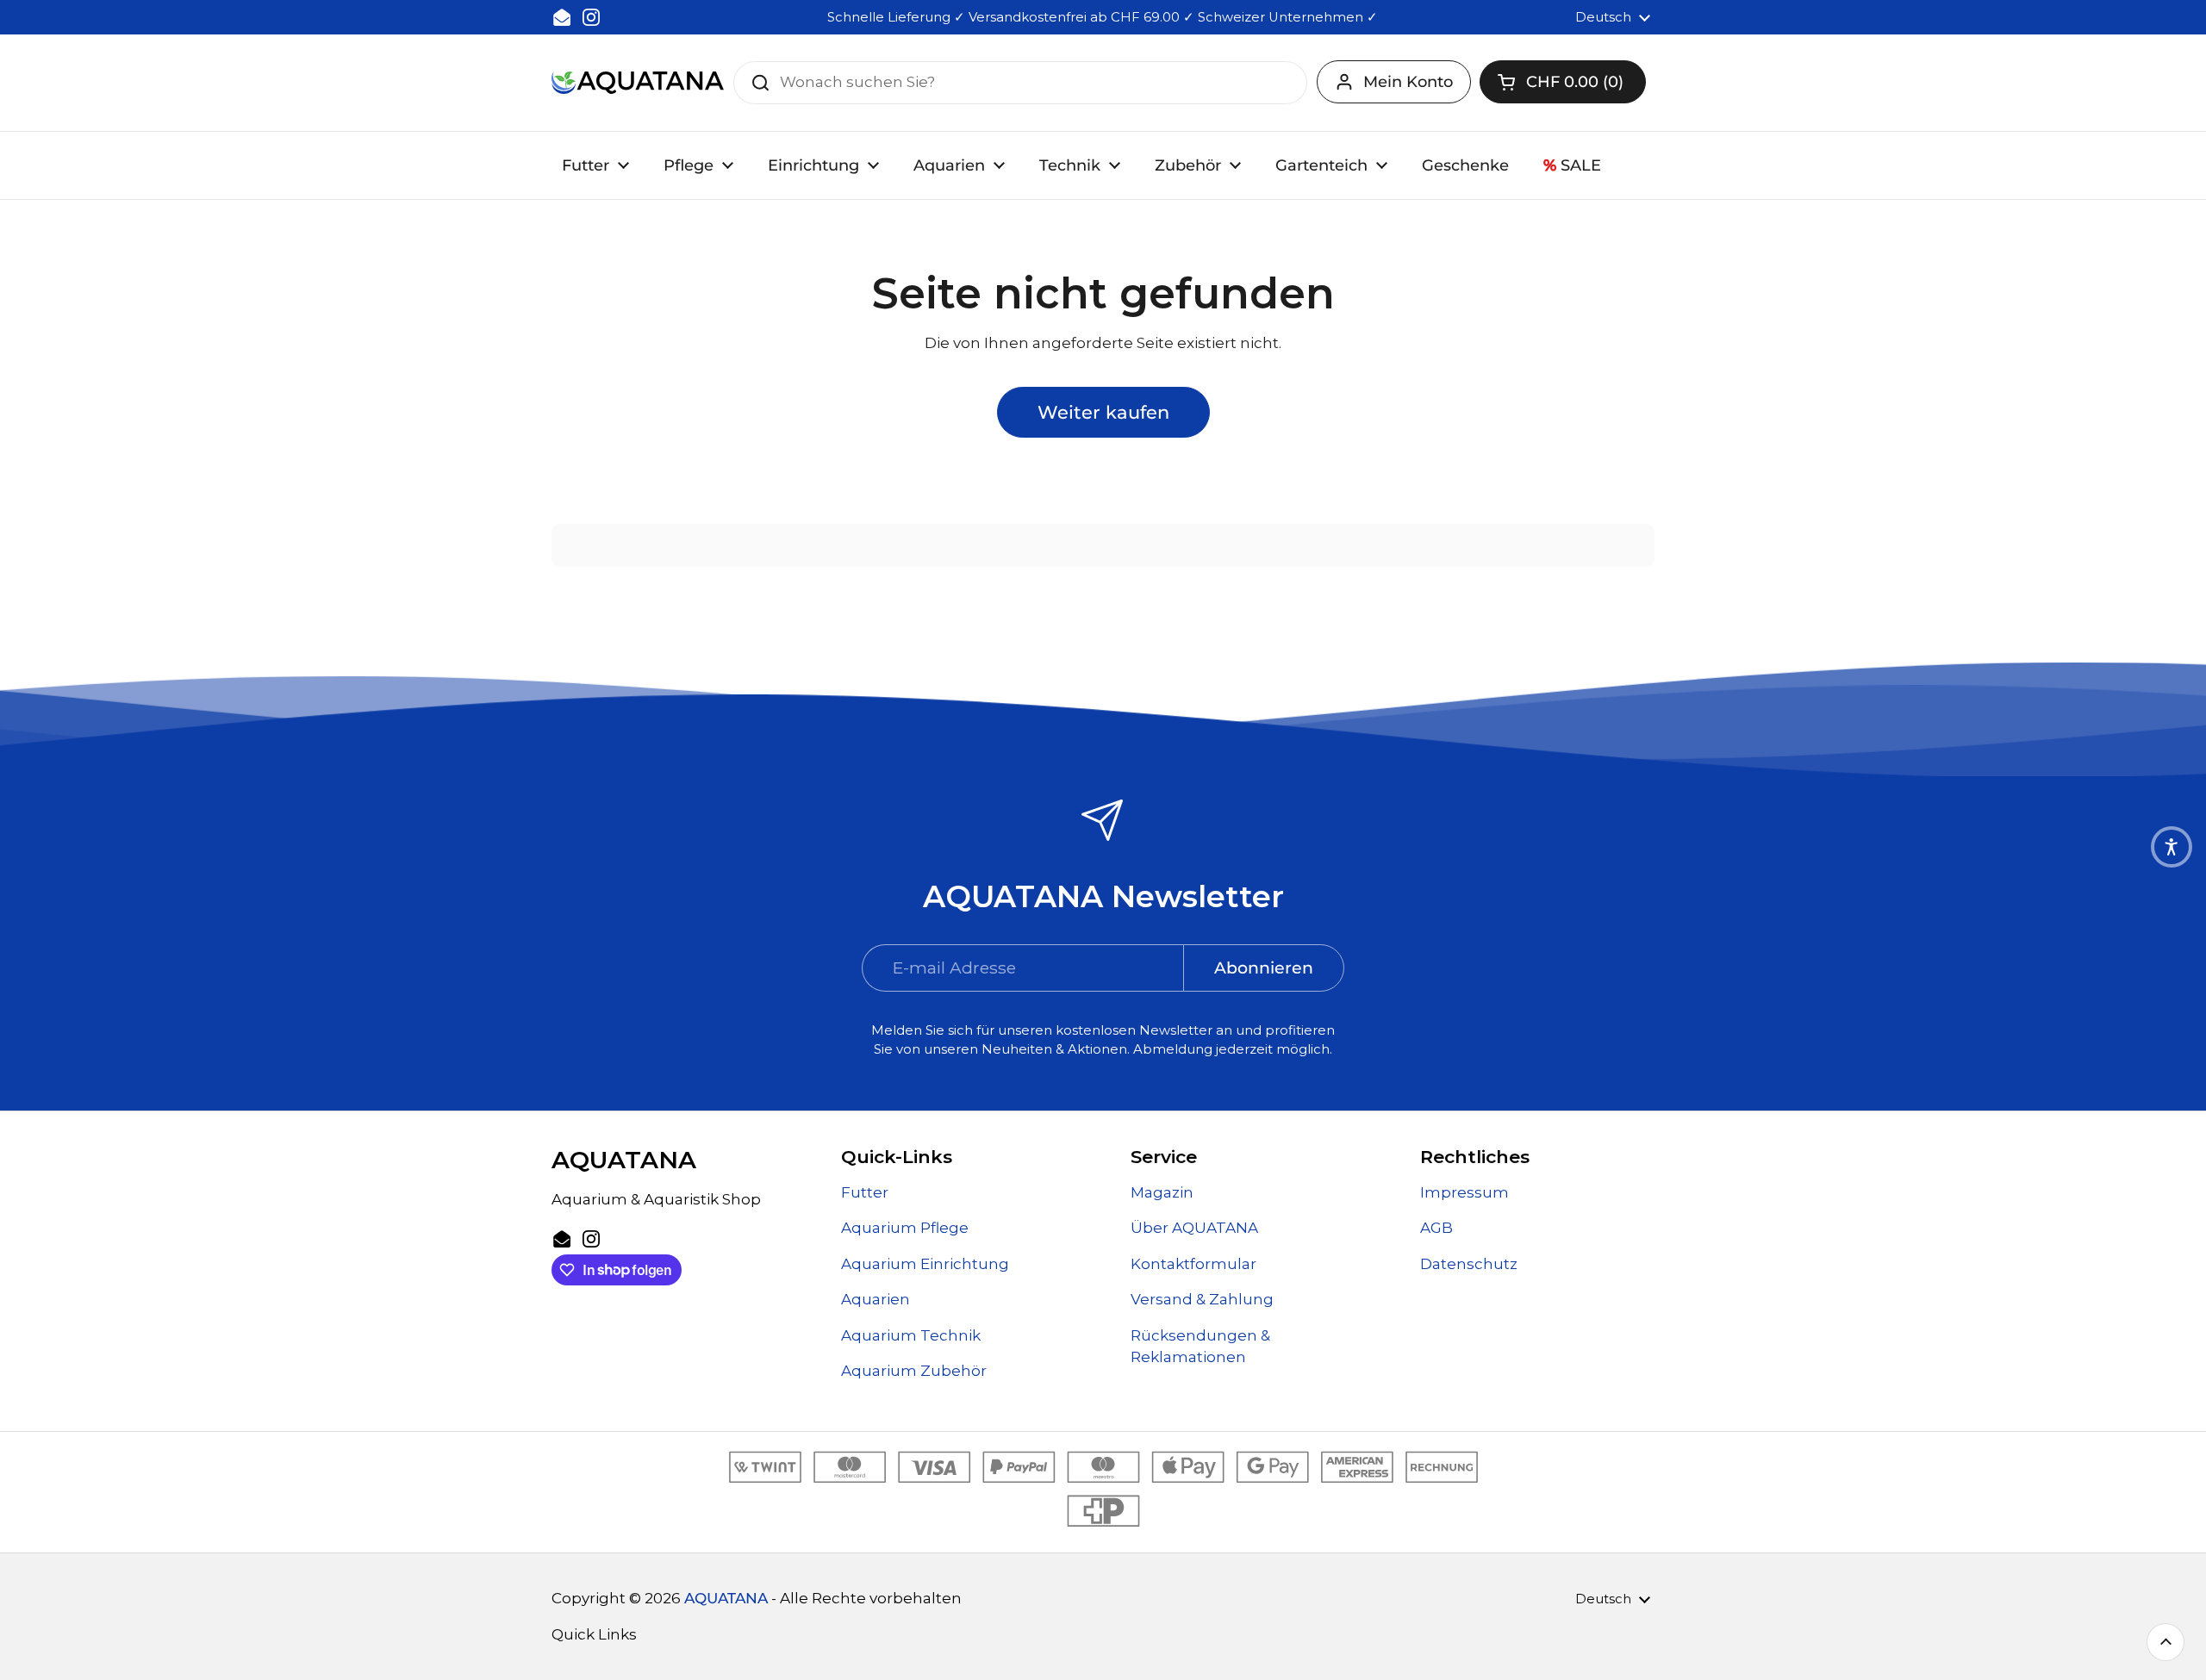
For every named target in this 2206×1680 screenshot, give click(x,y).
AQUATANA (726, 1598)
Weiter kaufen (1103, 412)
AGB (1436, 1228)
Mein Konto (1408, 82)
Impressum (1464, 1192)
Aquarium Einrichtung (925, 1264)
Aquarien (876, 1299)
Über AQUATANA (1194, 1228)
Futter (865, 1192)
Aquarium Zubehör (914, 1371)
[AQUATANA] (638, 82)
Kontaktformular (1193, 1264)
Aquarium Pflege (905, 1228)
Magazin (1162, 1192)
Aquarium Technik (911, 1335)
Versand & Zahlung (1202, 1299)
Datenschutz (1469, 1264)
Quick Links (594, 1634)
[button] (1563, 82)
